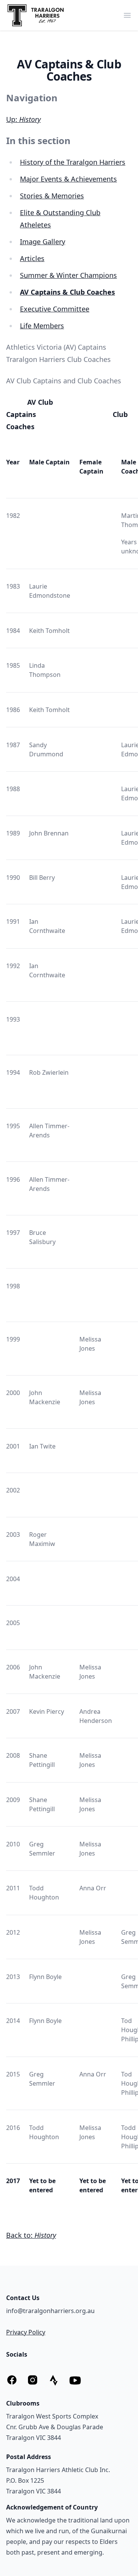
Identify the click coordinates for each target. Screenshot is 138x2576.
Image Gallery (43, 242)
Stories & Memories (52, 196)
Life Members (42, 326)
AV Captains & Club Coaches (67, 292)
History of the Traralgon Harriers (73, 162)
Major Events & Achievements (68, 179)
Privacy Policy (26, 2332)
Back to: (31, 2235)
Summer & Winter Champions (68, 275)
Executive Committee (55, 309)
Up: (23, 119)
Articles (32, 258)
